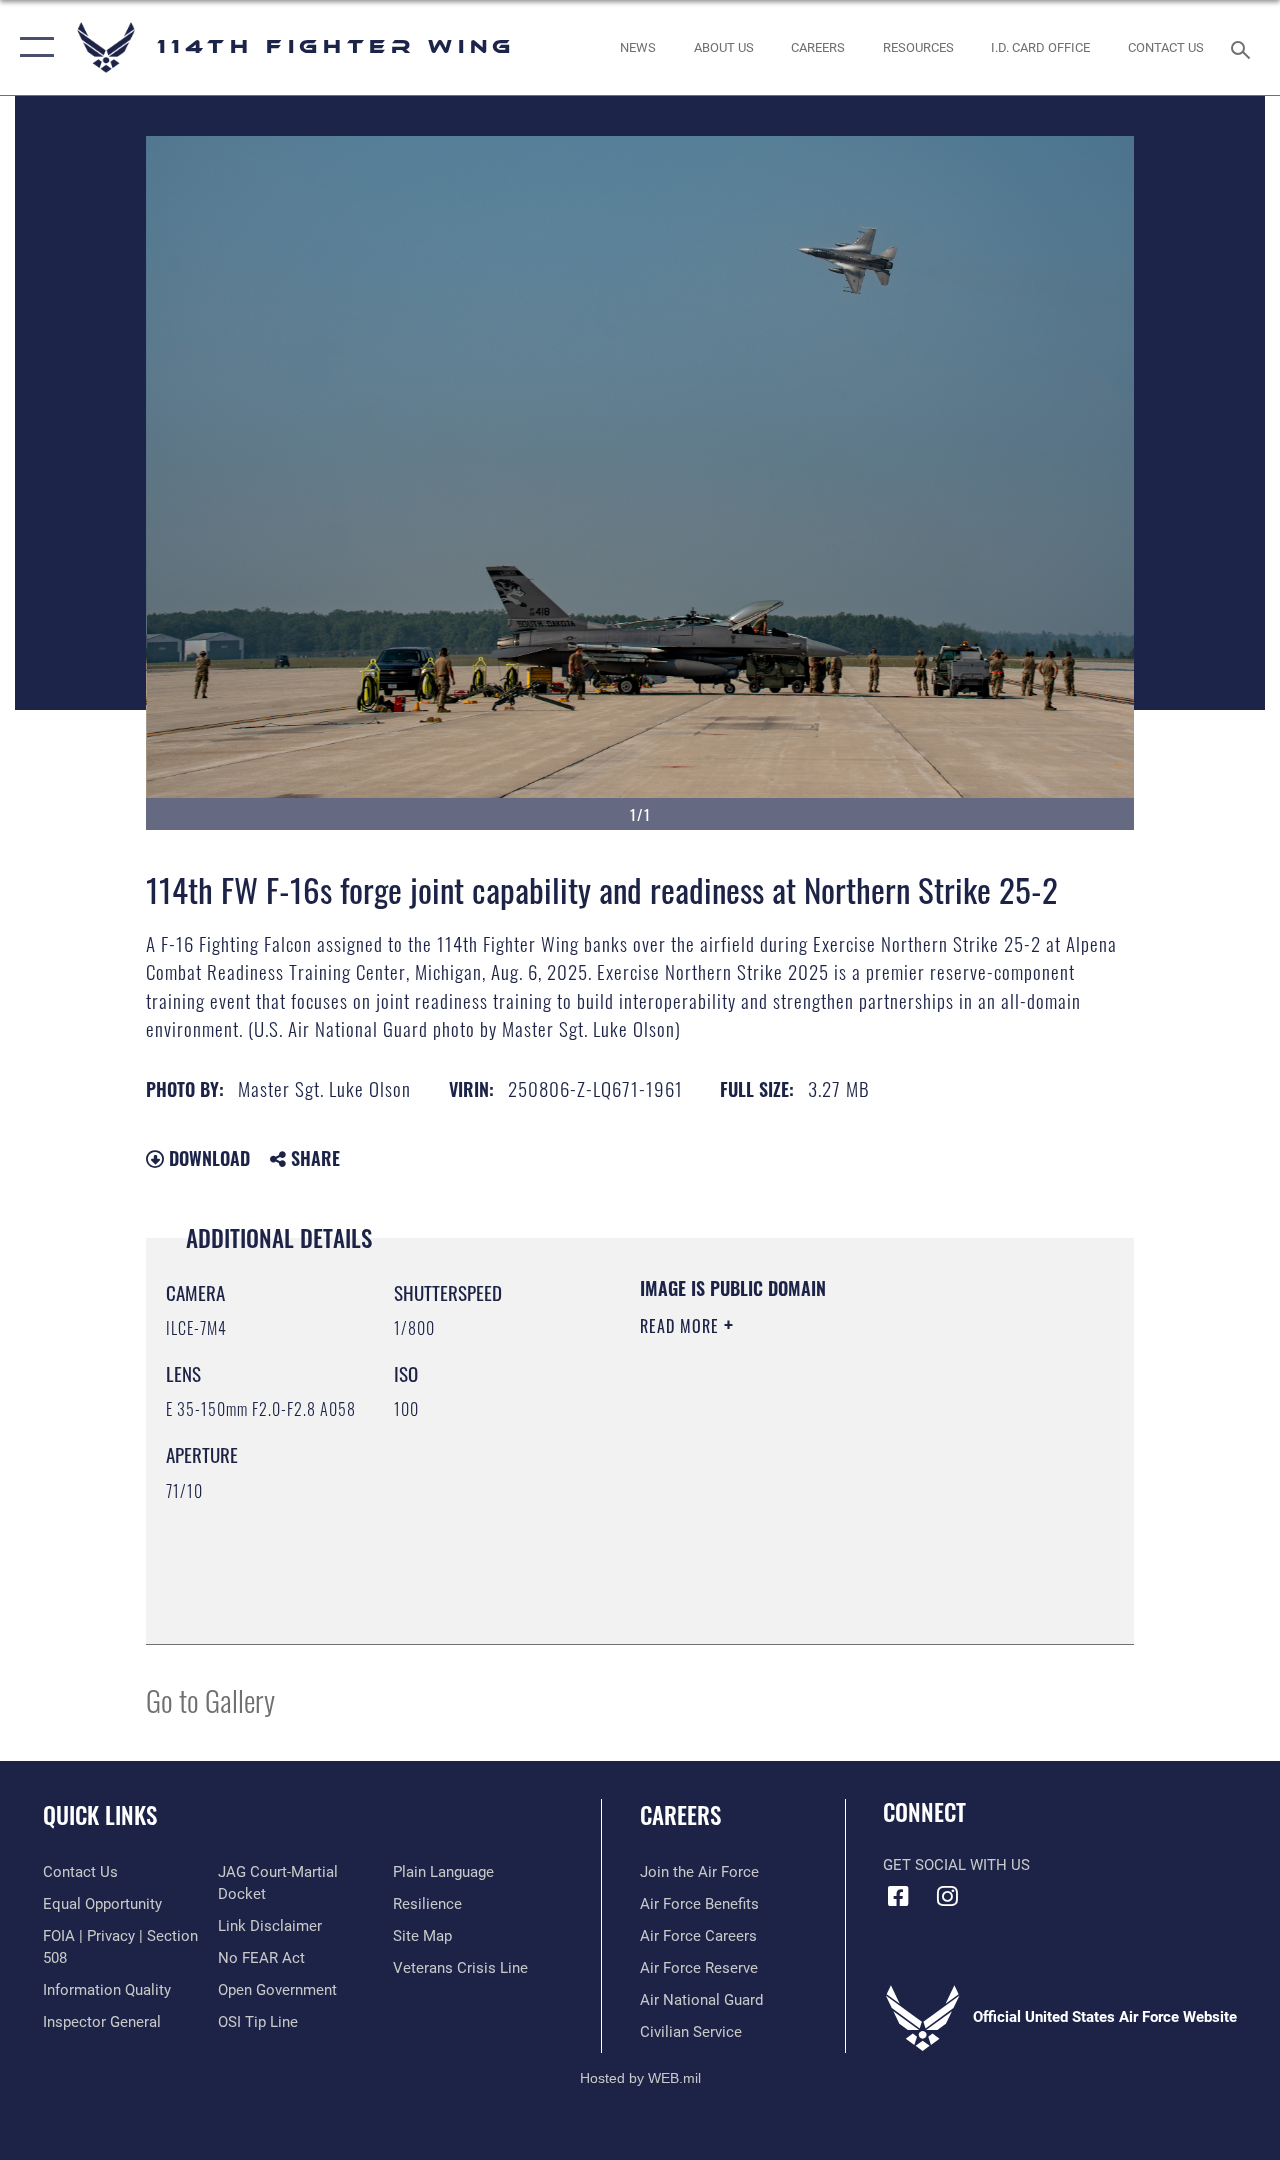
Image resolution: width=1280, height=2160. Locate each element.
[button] (32, 47)
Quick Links (100, 1815)
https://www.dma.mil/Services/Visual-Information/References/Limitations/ (819, 1495)
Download (207, 1158)
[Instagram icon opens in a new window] (947, 1896)
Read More (682, 1326)
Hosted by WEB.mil (640, 2078)
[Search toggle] (1244, 47)
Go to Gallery (210, 1699)
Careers (680, 1815)
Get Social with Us (956, 1865)
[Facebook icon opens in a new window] (898, 1896)
